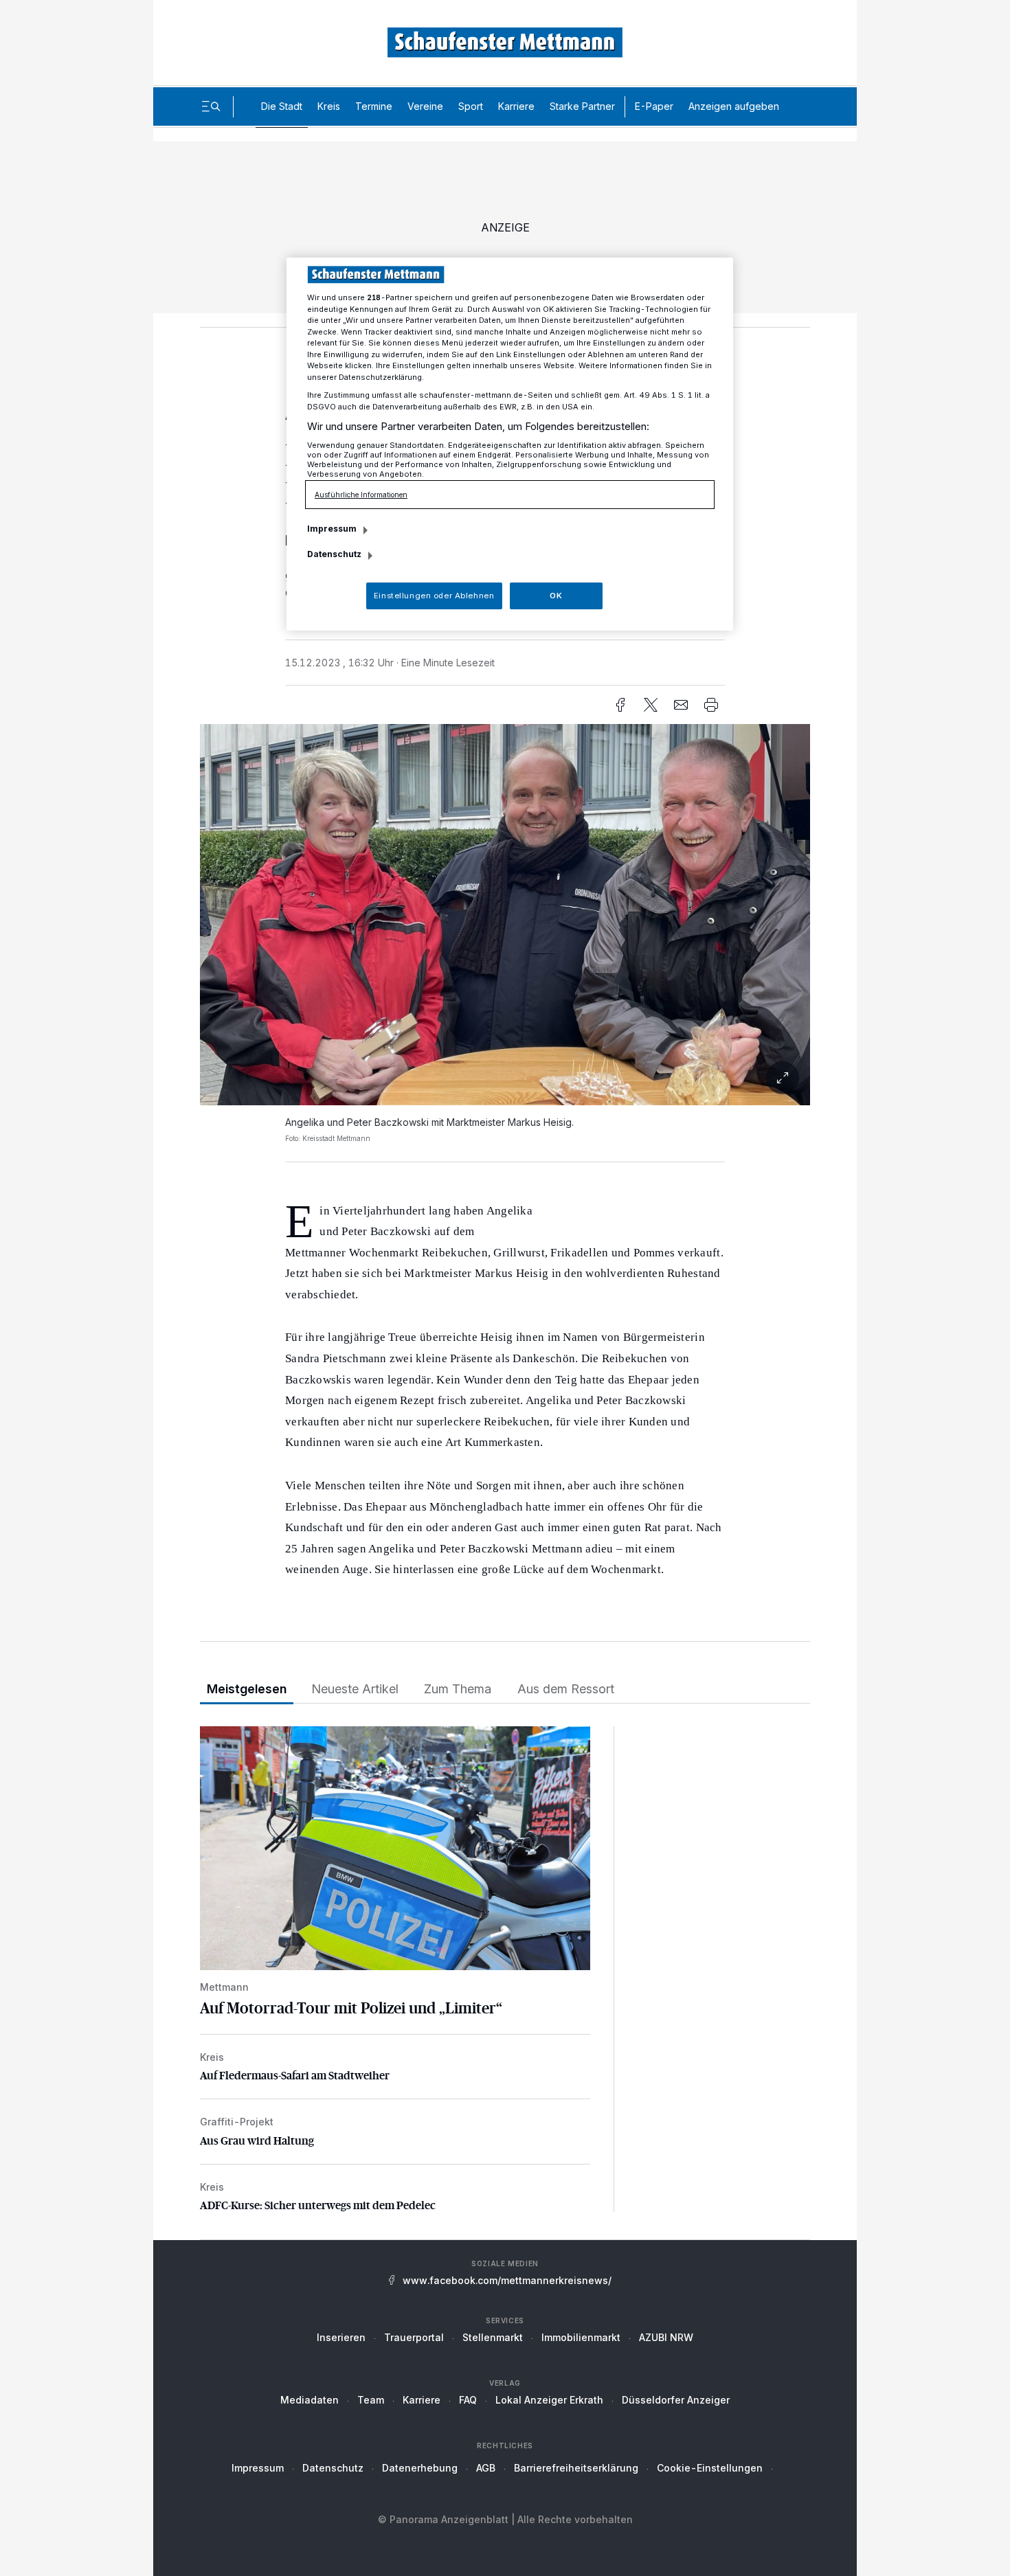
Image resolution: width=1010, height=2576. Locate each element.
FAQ (468, 2400)
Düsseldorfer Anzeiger (676, 2400)
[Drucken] (711, 705)
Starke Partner (582, 106)
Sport (471, 106)
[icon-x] (651, 705)
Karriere (516, 106)
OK (556, 596)
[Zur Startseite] (505, 42)
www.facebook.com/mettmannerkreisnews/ (507, 2280)
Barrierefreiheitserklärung (576, 2468)
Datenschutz (333, 2468)
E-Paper (654, 106)
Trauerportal (414, 2337)
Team (371, 2400)
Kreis (329, 106)
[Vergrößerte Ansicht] (505, 915)
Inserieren (341, 2337)
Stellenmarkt (493, 2337)
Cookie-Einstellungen (710, 2468)
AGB (486, 2468)
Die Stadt (282, 106)
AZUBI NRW (666, 2337)
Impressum (258, 2468)
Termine (374, 106)
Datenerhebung (420, 2468)
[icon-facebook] (620, 705)
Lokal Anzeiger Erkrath (549, 2400)
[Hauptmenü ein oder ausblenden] (211, 106)
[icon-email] (681, 705)
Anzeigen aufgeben (734, 106)
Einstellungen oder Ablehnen (434, 596)
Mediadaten (310, 2400)
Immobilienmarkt (581, 2337)
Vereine (425, 106)
